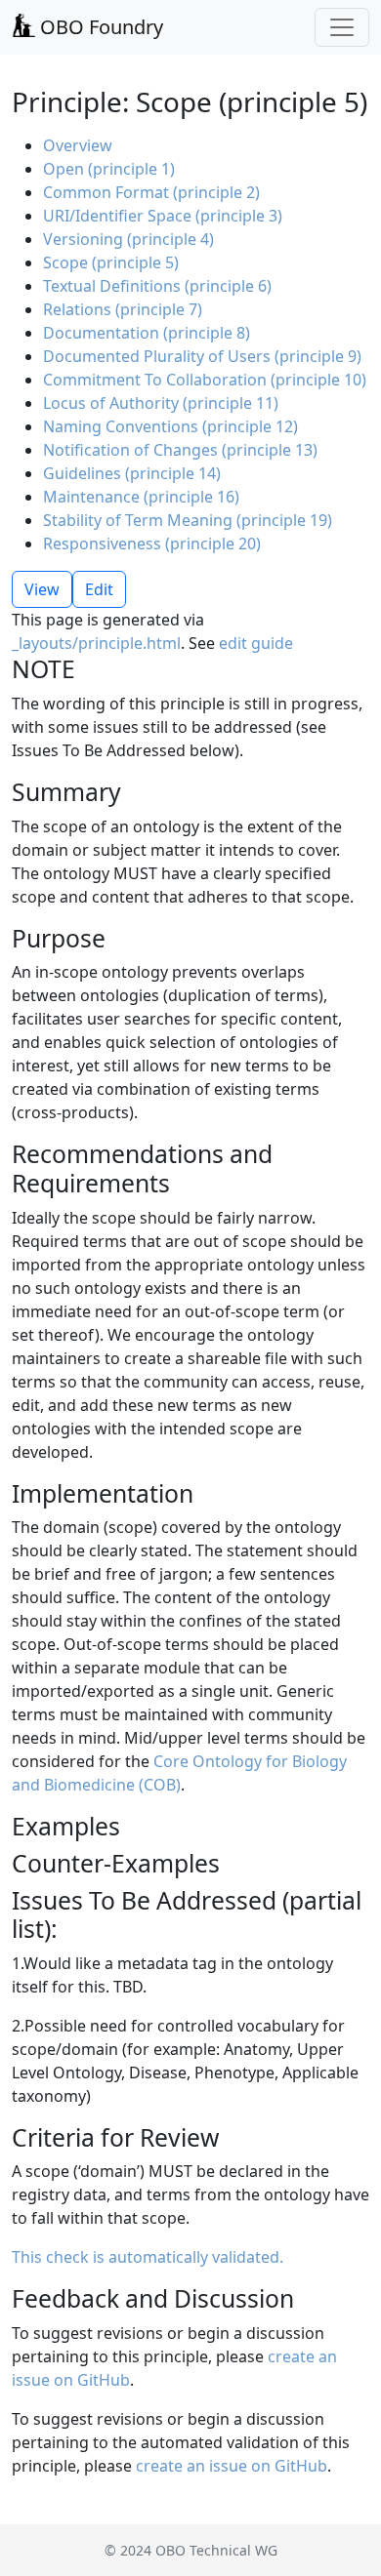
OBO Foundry (99, 27)
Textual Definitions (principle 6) (157, 286)
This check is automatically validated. (148, 2257)
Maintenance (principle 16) (141, 497)
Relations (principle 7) (123, 309)
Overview (78, 145)
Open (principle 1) (109, 169)
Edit (99, 589)
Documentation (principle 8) (147, 333)
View (42, 589)
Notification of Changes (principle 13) (180, 450)
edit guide (256, 643)
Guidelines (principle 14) (132, 473)
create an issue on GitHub (232, 2466)
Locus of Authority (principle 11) (161, 403)
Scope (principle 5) (111, 262)
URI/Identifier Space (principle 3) (163, 216)
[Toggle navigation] (342, 27)
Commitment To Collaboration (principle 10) (205, 380)
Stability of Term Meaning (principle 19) (188, 520)
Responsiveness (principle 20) (152, 543)
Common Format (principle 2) (151, 192)
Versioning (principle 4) (128, 239)
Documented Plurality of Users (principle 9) (202, 356)
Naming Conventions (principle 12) (170, 426)
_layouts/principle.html (96, 643)
